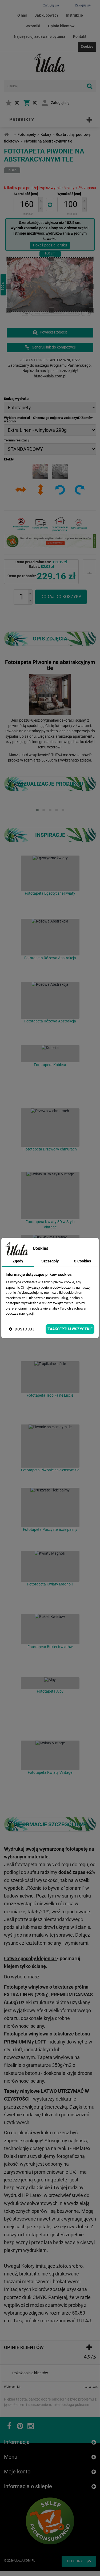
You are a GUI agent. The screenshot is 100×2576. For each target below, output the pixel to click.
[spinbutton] (27, 205)
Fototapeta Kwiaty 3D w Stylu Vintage (50, 1224)
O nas (22, 15)
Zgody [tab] (18, 1261)
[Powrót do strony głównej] (6, 135)
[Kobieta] (50, 1054)
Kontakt (80, 36)
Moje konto (17, 2472)
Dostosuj (25, 1329)
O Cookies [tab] (82, 1261)
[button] (41, 201)
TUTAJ (57, 755)
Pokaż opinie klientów (30, 2373)
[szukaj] (89, 86)
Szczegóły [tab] (50, 1261)
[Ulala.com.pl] (50, 63)
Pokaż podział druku (50, 245)
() (17, 103)
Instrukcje (75, 15)
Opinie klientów (61, 26)
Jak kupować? (47, 15)
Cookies (87, 46)
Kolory (46, 134)
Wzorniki (33, 26)
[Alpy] (50, 1683)
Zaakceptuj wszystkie (70, 1329)
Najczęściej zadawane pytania (40, 36)
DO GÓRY (75, 2561)
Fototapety (27, 134)
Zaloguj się (60, 103)
